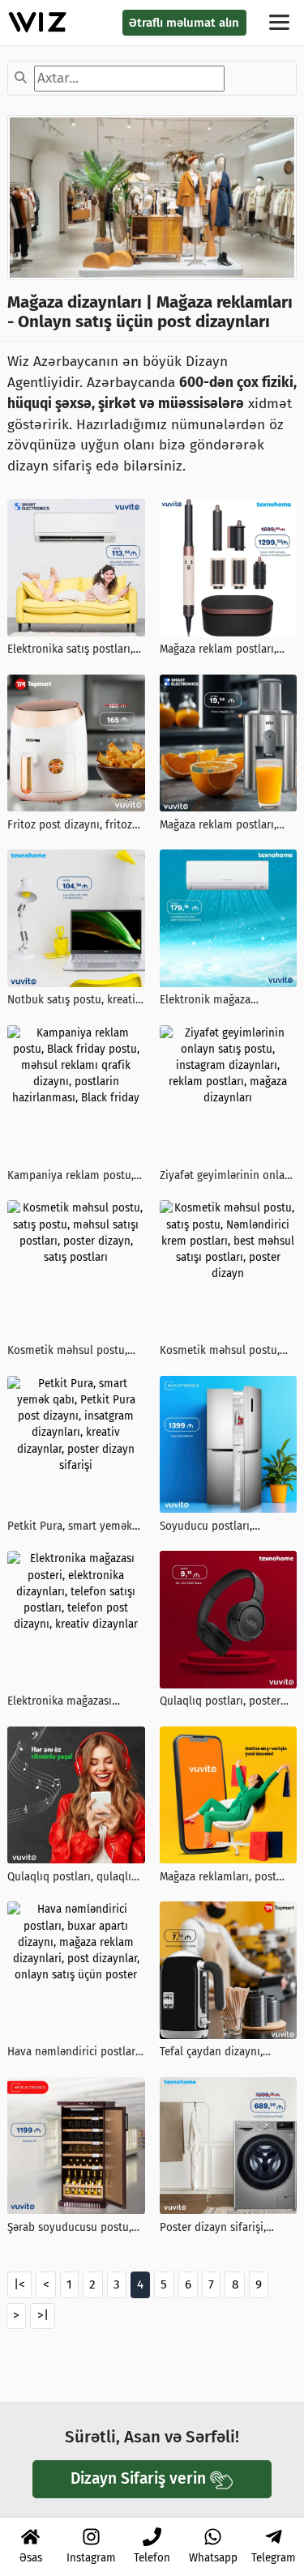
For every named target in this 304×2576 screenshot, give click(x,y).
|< (19, 2284)
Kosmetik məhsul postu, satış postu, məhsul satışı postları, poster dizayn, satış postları (70, 1351)
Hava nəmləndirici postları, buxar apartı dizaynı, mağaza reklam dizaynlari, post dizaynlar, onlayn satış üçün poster (75, 2052)
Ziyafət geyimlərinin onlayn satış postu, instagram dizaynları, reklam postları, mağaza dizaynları (228, 1176)
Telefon (152, 2558)
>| (43, 2315)
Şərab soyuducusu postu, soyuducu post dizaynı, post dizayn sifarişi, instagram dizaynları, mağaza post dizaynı (69, 2228)
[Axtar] (21, 79)
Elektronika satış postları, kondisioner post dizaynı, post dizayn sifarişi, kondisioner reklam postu (71, 650)
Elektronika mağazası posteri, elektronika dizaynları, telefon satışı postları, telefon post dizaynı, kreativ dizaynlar (69, 1702)
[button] (281, 22)
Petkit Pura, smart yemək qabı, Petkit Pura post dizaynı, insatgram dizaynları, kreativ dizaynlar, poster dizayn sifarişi (70, 1527)
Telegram (274, 2558)
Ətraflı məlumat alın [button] (184, 23)
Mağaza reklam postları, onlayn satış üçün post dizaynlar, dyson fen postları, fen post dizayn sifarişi (220, 650)
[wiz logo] (38, 22)
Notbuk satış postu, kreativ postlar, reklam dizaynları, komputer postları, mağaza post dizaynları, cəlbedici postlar (74, 1001)
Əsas (31, 2558)
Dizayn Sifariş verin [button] (138, 2478)
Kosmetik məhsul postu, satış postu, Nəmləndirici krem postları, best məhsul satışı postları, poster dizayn (226, 1351)
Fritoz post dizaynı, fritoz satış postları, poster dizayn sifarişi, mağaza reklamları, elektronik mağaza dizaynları (76, 826)
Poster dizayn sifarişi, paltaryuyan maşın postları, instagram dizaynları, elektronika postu (228, 2228)
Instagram (91, 2558)
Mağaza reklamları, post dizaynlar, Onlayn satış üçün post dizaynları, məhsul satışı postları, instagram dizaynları (218, 1878)
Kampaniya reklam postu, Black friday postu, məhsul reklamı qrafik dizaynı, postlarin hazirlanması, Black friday (73, 1176)
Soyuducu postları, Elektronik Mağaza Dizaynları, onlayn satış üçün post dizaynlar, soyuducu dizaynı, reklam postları (223, 1527)
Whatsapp (213, 2558)
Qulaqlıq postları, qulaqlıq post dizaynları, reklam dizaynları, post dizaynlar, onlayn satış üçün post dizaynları (73, 1878)
